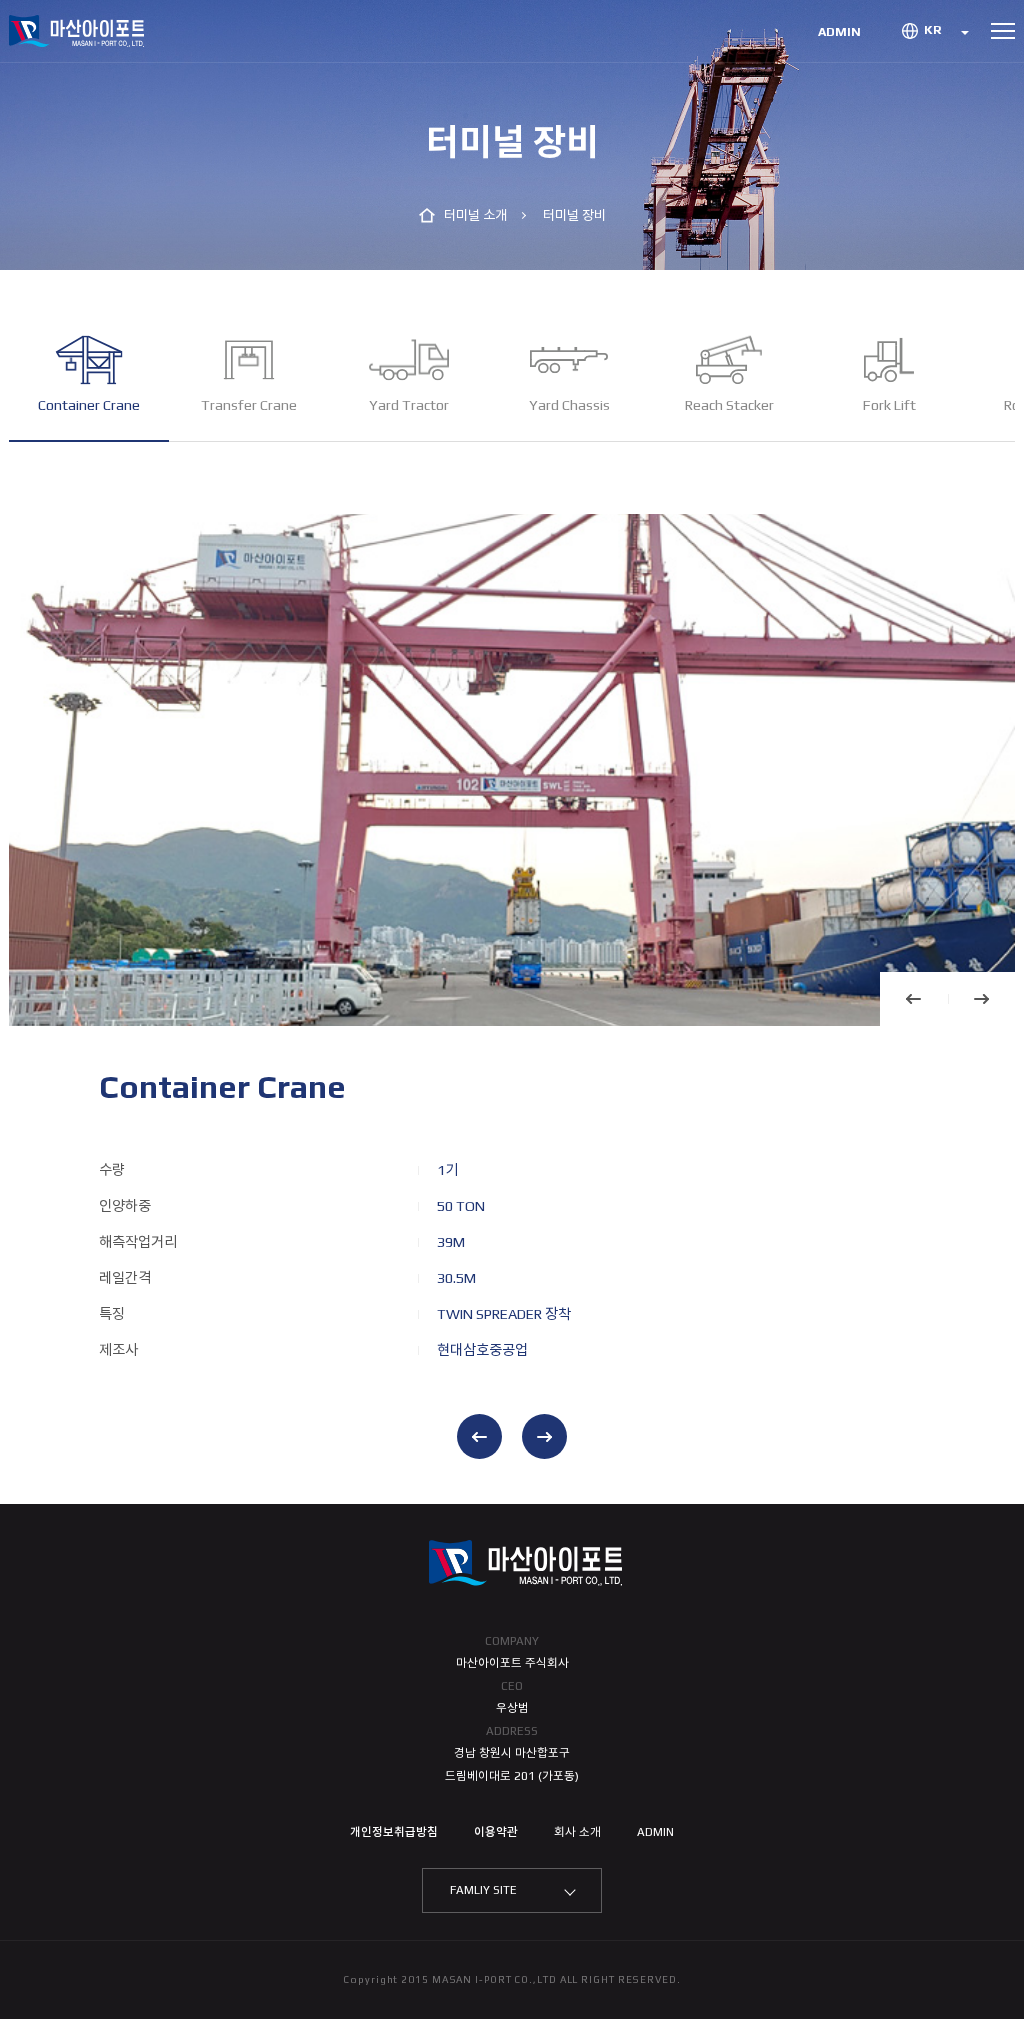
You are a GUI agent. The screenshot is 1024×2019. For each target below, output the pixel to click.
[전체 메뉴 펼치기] (1003, 31)
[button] (914, 999)
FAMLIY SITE (483, 1890)
